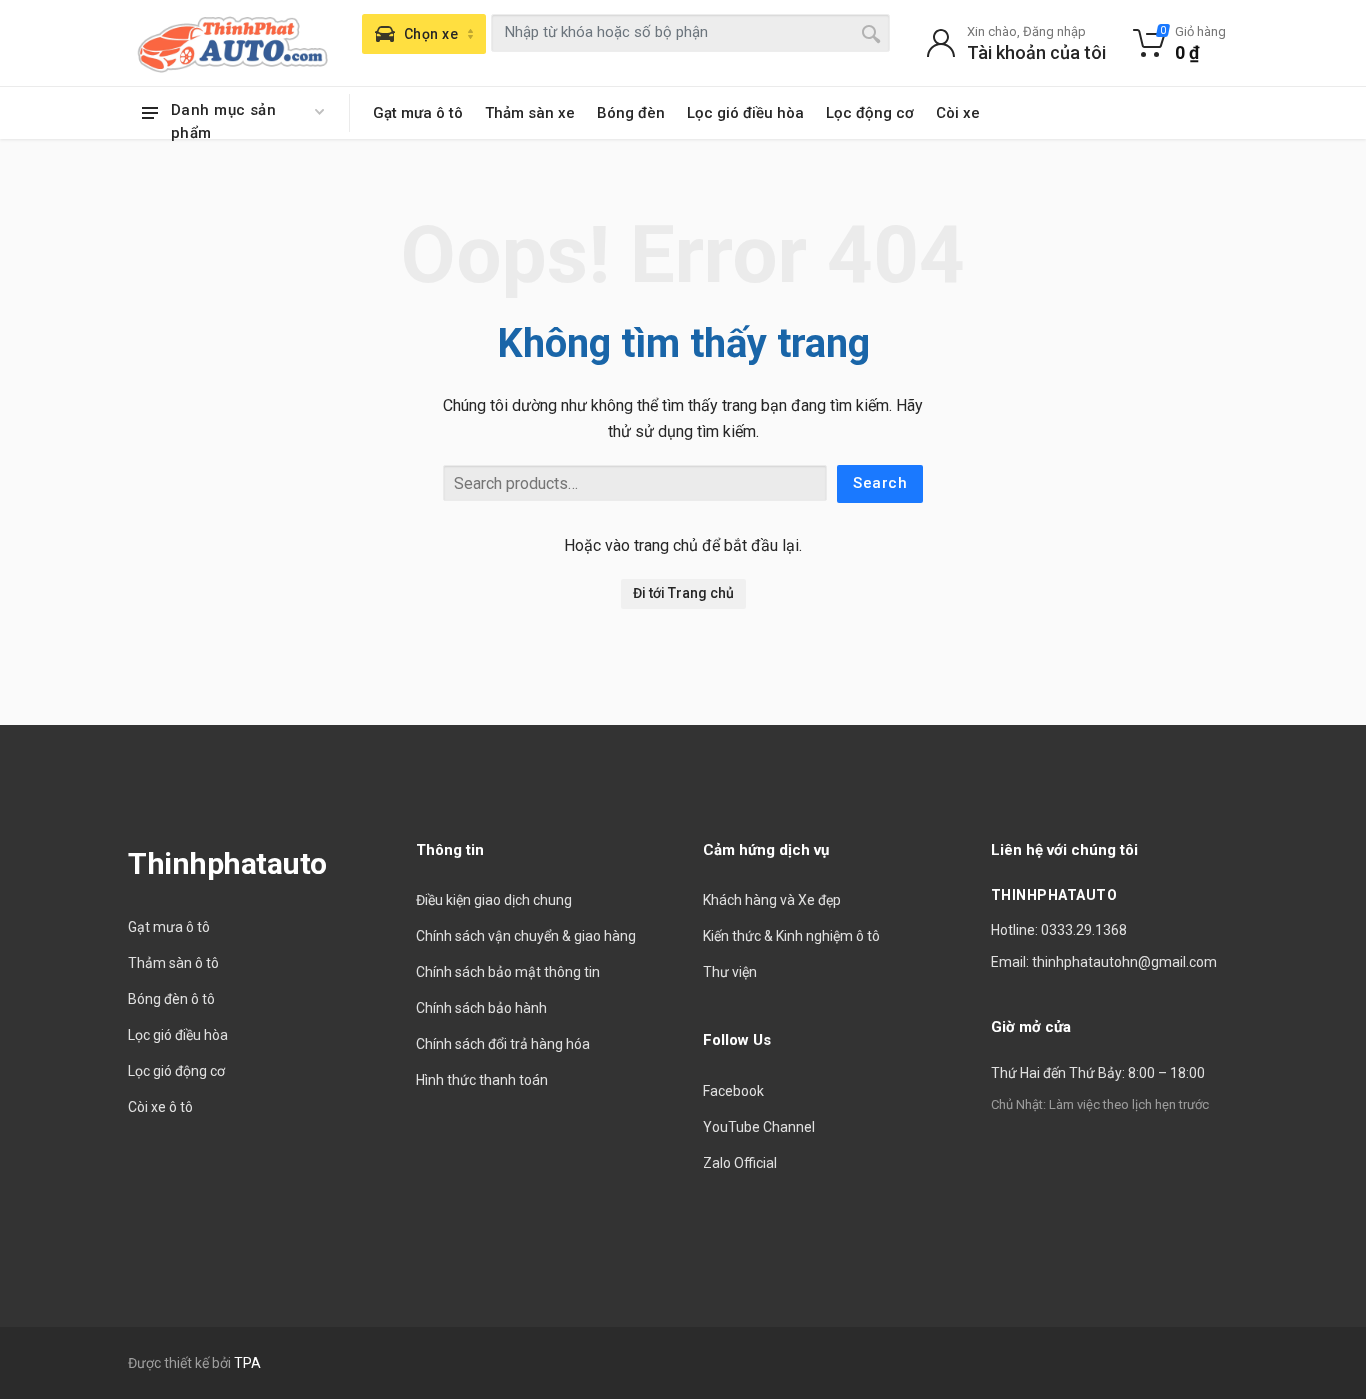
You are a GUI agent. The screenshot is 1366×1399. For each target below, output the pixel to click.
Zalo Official (740, 1163)
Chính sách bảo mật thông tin (508, 972)
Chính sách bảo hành (481, 1008)
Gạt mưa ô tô (418, 113)
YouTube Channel (759, 1127)
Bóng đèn (631, 113)
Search (880, 483)
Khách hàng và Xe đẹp (772, 900)
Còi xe (958, 113)
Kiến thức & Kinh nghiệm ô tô (791, 936)
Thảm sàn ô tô (173, 963)
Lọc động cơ (870, 113)
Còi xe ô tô (160, 1107)
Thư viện (730, 972)
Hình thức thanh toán (482, 1080)
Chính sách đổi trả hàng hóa (503, 1044)
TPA (247, 1363)
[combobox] (690, 33)
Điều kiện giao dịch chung (494, 900)
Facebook (733, 1091)
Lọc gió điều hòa (745, 113)
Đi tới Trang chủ (683, 593)
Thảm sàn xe (530, 113)
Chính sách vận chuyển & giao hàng (526, 936)
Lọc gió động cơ (176, 1071)
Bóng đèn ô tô (171, 999)
